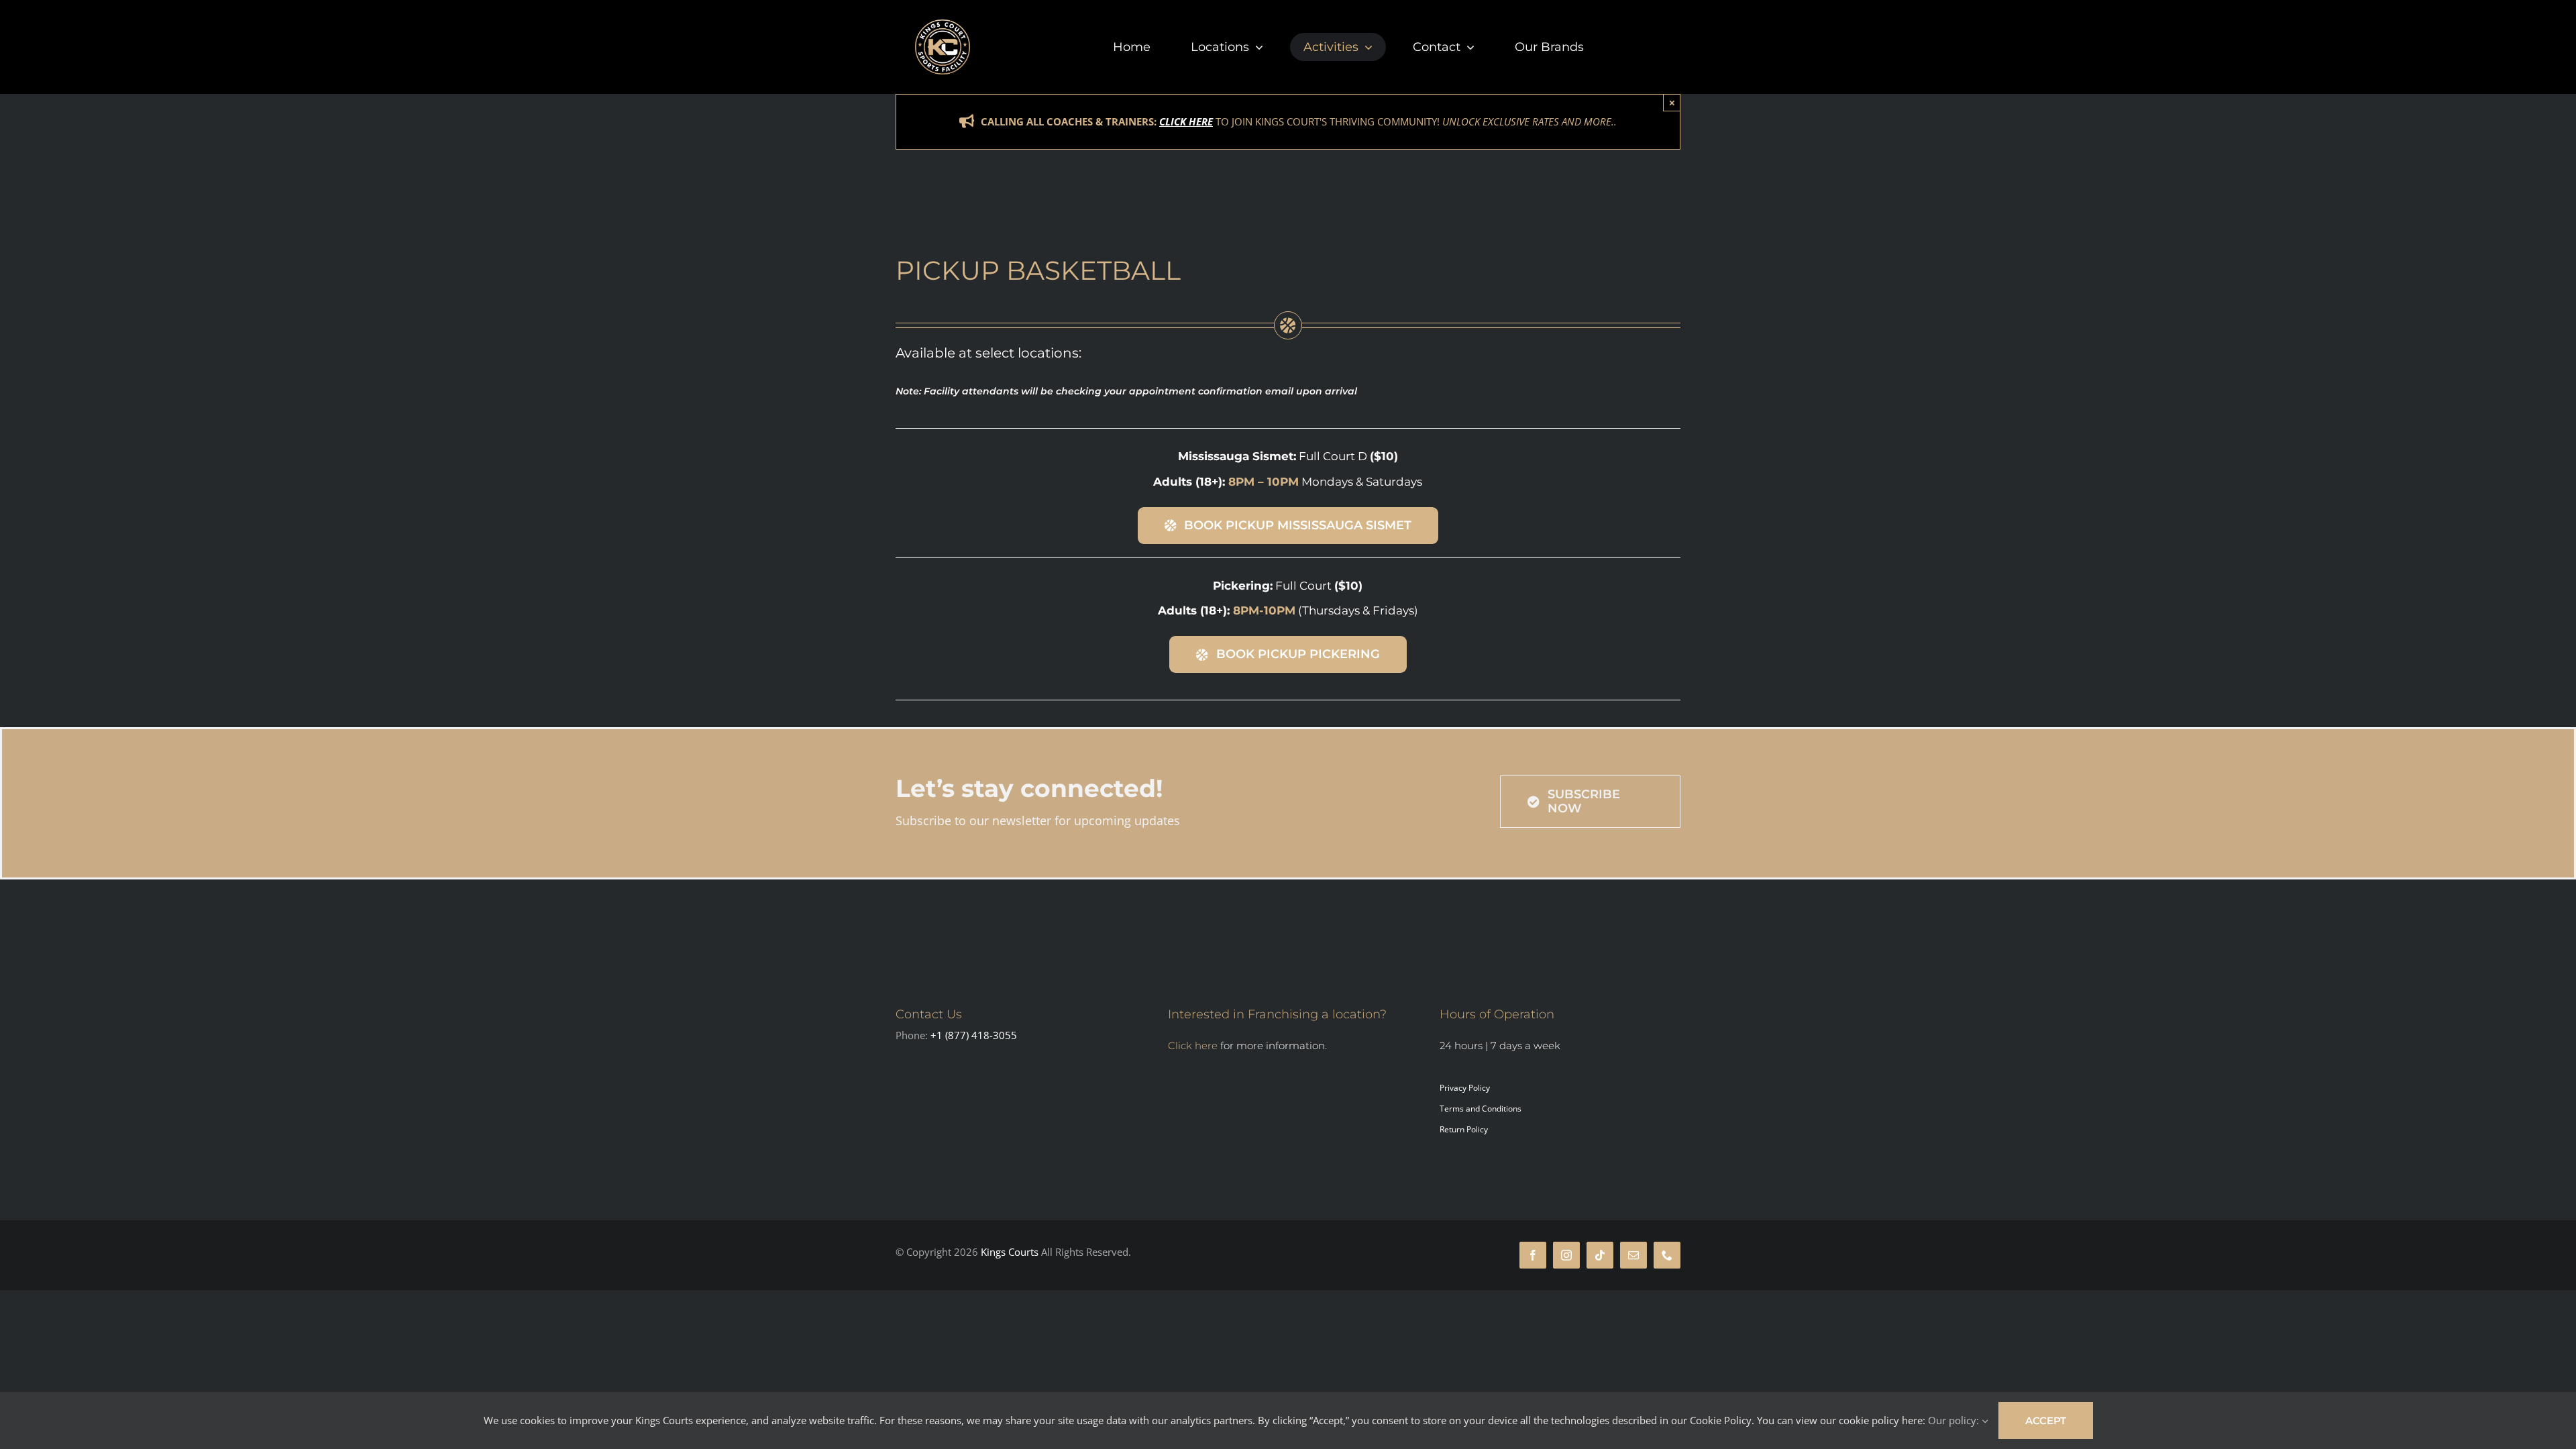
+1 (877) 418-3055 (974, 1035)
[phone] (1667, 1255)
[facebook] (1533, 1255)
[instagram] (1566, 1255)
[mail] (1633, 1255)
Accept (2046, 1420)
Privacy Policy (1465, 1088)
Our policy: (1955, 1420)
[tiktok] (1600, 1255)
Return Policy (1464, 1129)
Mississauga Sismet (1236, 456)
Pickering (1241, 586)
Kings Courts (1011, 1252)
